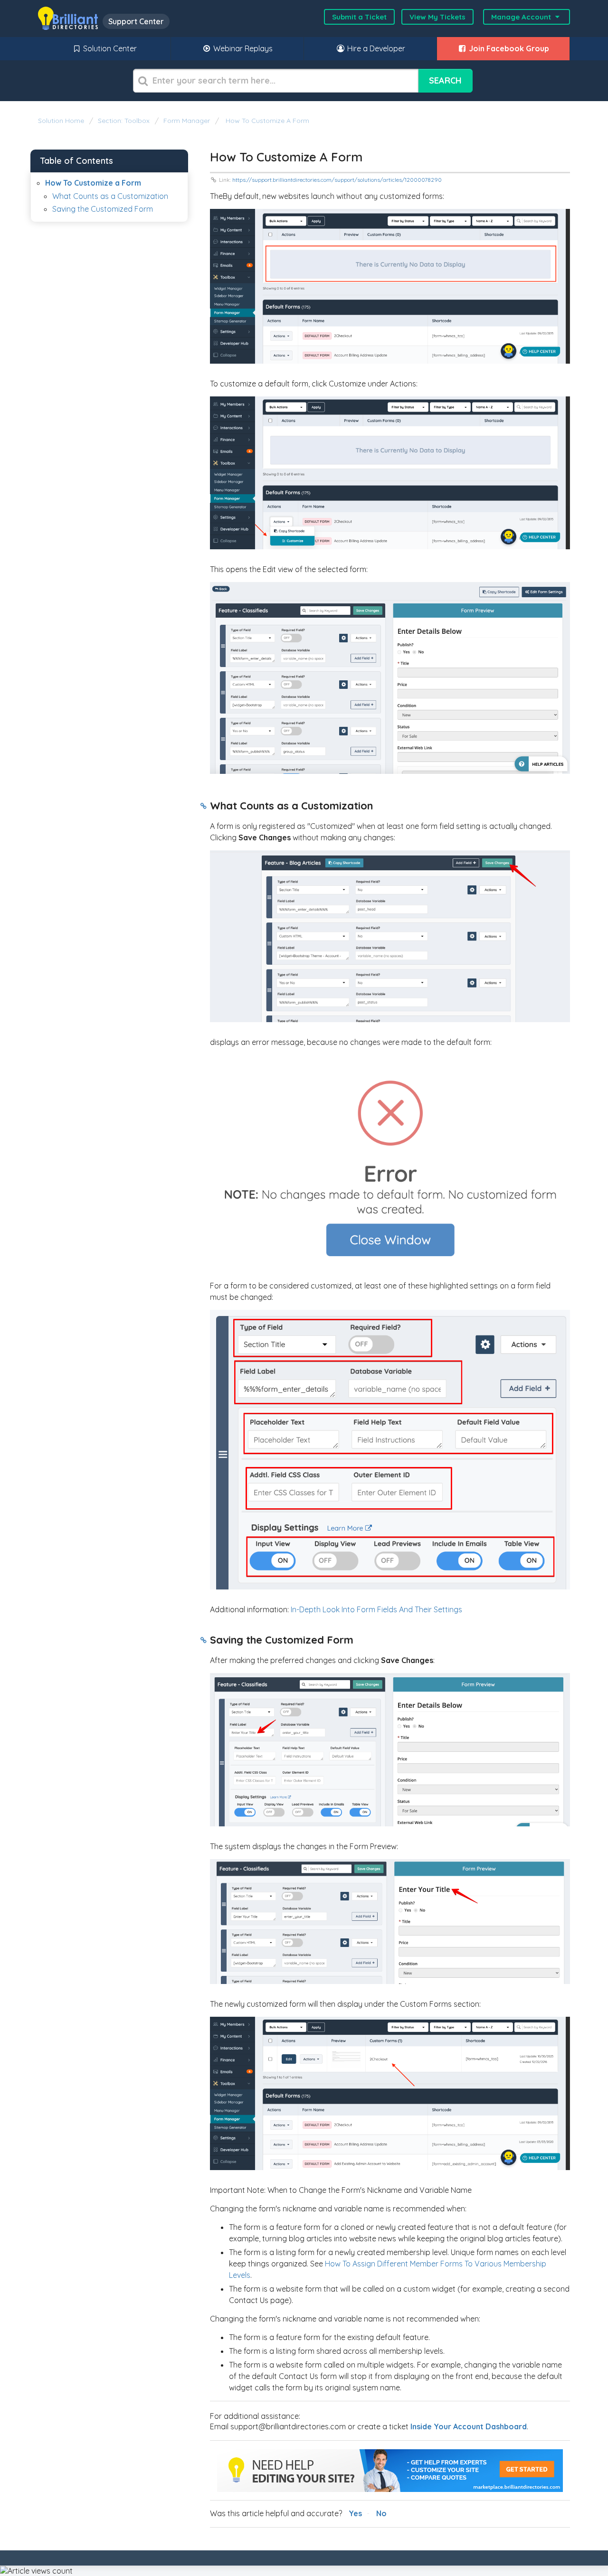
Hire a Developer (375, 48)
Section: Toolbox (124, 121)
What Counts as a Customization (110, 196)
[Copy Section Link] (204, 807)
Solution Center (109, 48)
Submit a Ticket (359, 17)
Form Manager (187, 121)
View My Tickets (437, 17)
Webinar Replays (242, 48)
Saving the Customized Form (103, 209)
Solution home (62, 121)
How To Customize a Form (266, 121)
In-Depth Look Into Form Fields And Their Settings (376, 1609)
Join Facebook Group (508, 48)
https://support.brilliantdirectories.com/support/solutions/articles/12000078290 (337, 180)
